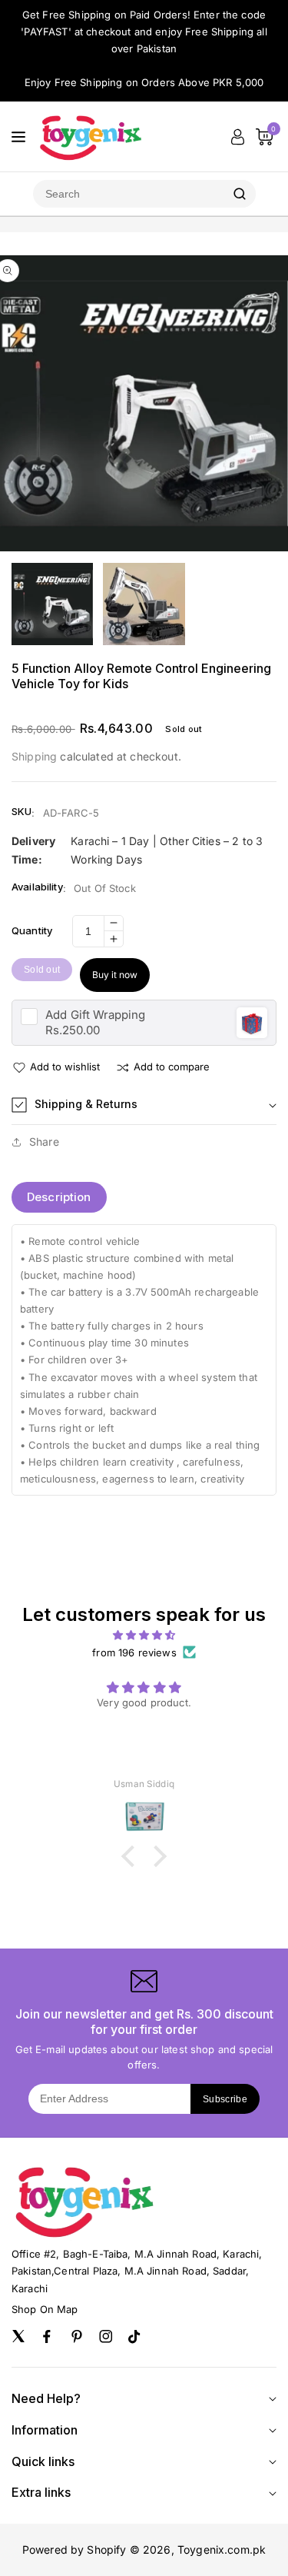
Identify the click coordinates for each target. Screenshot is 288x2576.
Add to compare (172, 1067)
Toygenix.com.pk (222, 2549)
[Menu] (18, 137)
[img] (144, 1635)
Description (59, 1197)
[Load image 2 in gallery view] (144, 604)
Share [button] (44, 1142)
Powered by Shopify (74, 2549)
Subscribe (225, 2099)
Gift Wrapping (95, 1015)
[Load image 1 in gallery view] (52, 604)
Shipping (34, 756)
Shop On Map (45, 2309)
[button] (144, 1105)
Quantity (32, 930)
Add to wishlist (65, 1067)
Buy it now (115, 975)
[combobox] (128, 194)
